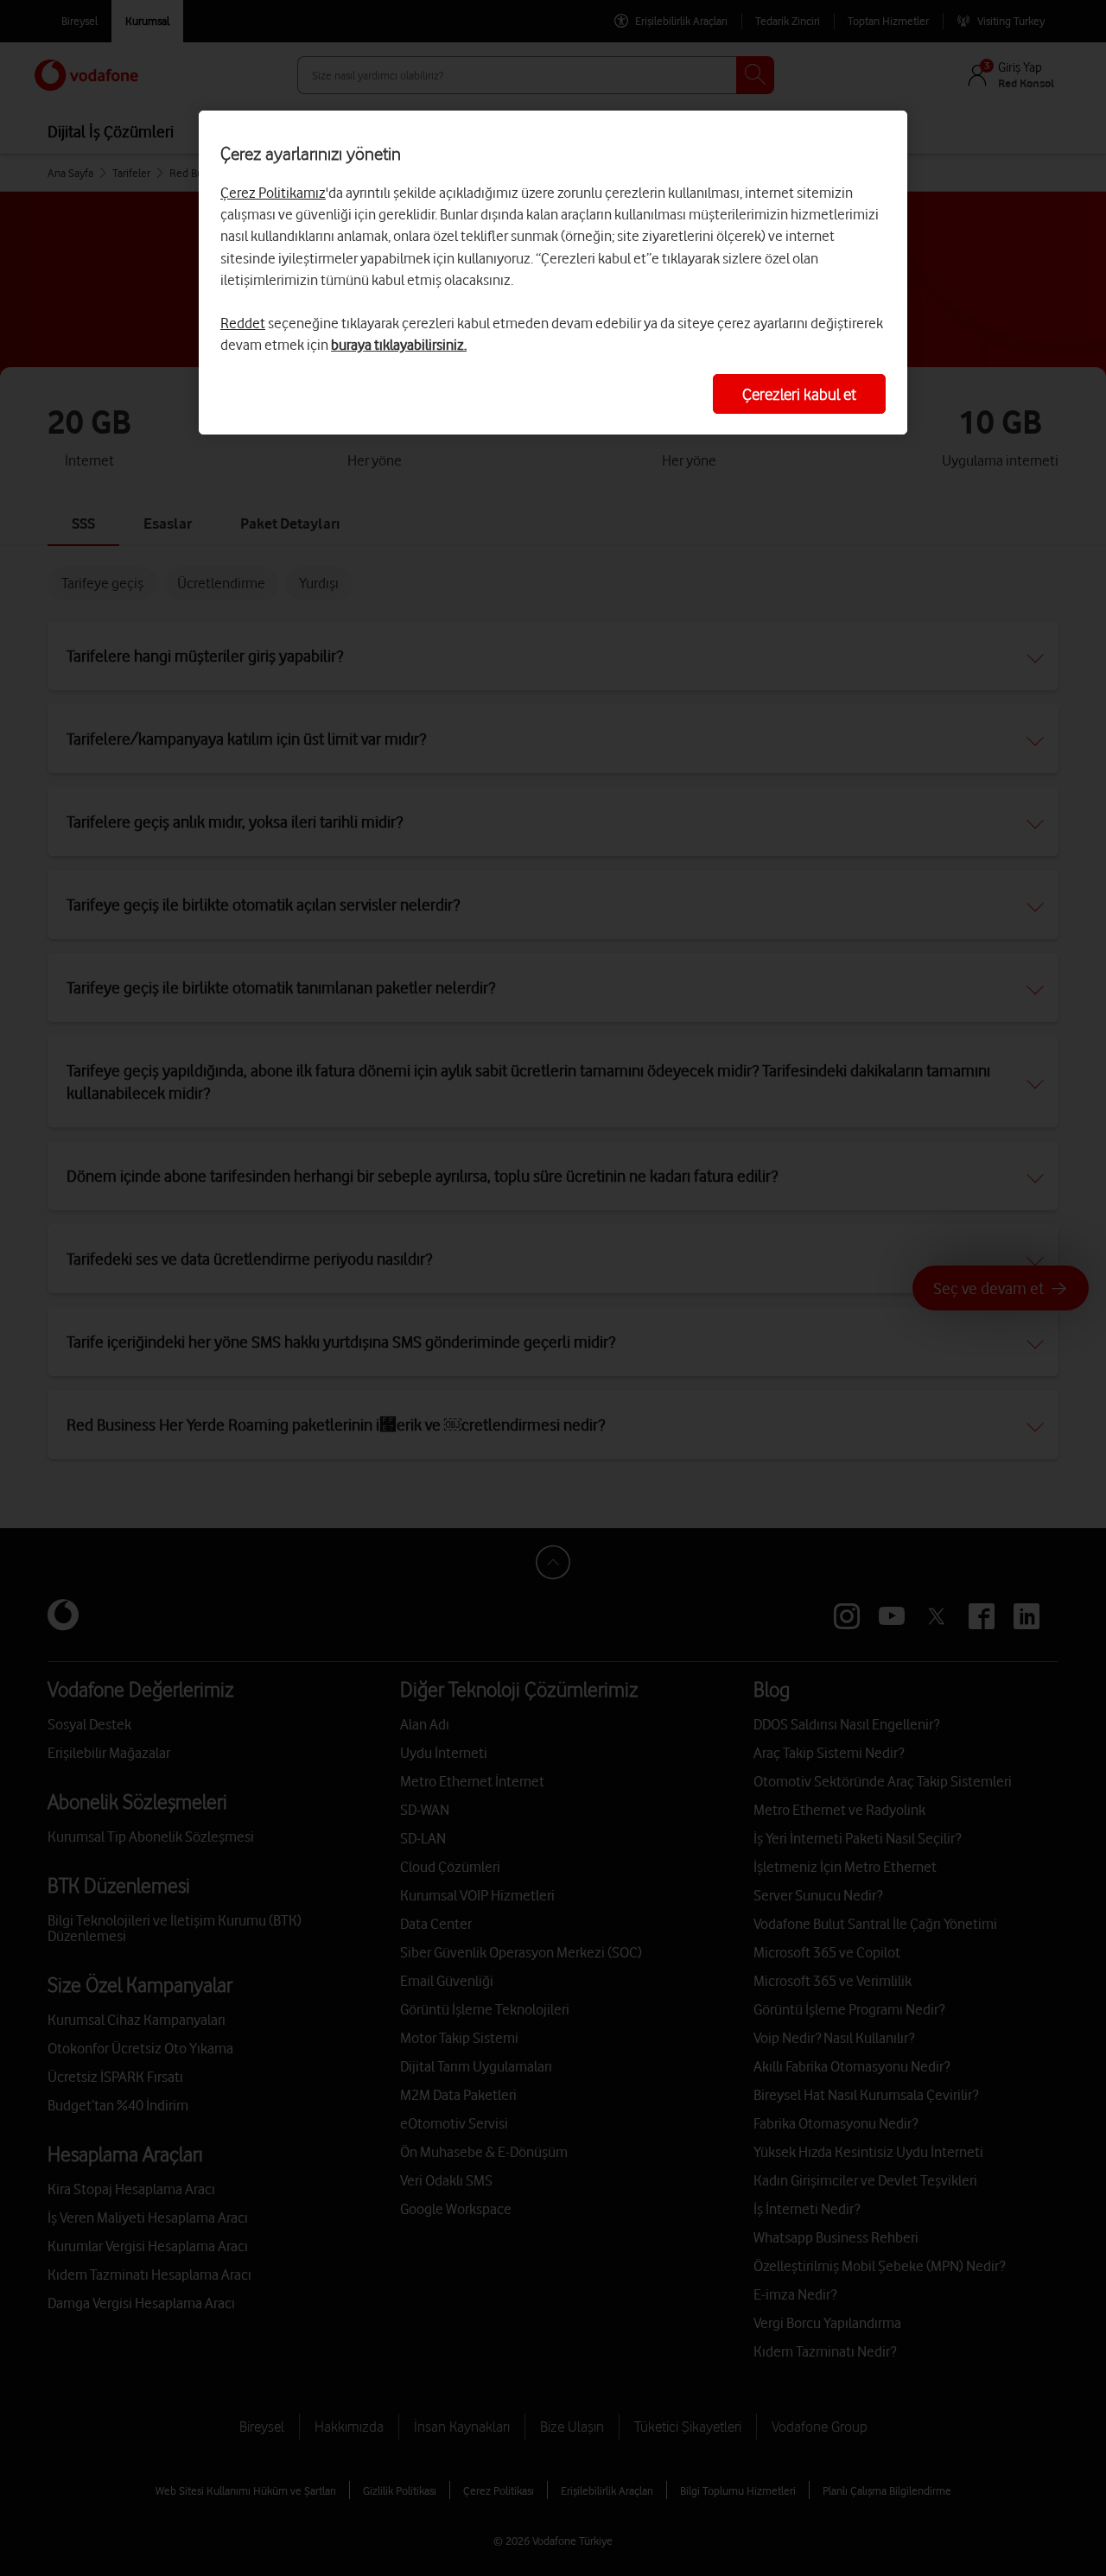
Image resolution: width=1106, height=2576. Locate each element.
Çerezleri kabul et (799, 394)
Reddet (243, 323)
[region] (553, 273)
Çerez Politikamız (273, 193)
